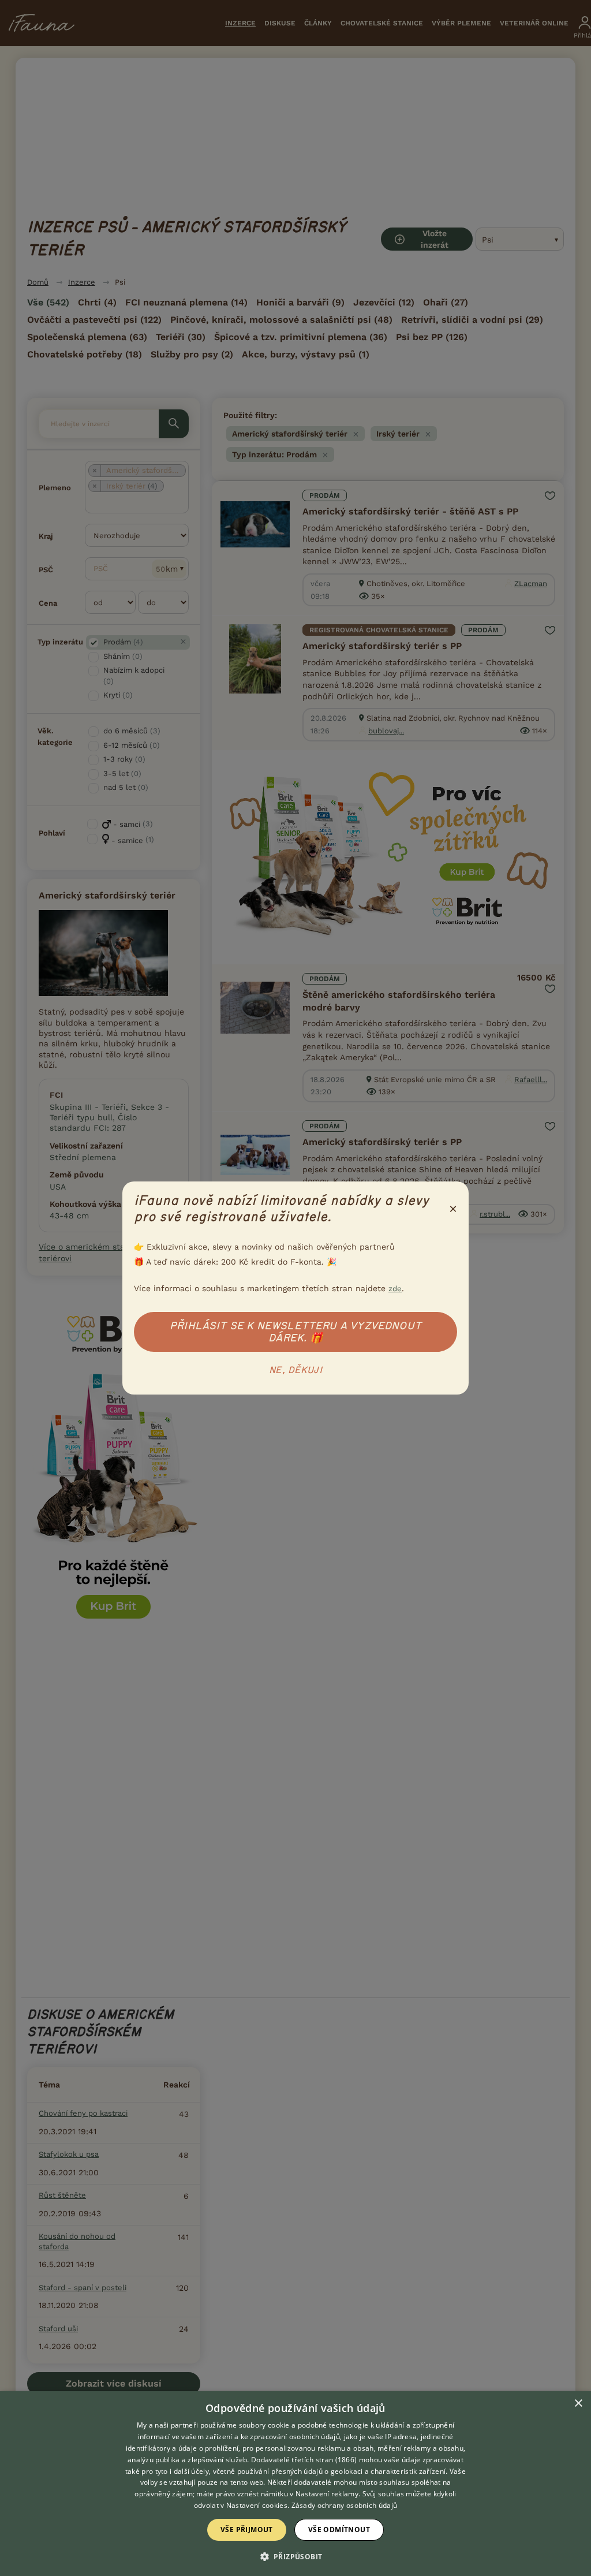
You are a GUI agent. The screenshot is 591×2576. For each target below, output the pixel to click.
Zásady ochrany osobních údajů (345, 2505)
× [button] (578, 2404)
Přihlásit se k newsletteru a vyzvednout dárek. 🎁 (295, 1332)
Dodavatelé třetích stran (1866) (304, 2460)
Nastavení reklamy (327, 2494)
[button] (296, 2556)
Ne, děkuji (295, 1370)
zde (395, 1289)
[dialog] (295, 2484)
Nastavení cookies (257, 2505)
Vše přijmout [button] (247, 2530)
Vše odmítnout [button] (339, 2530)
